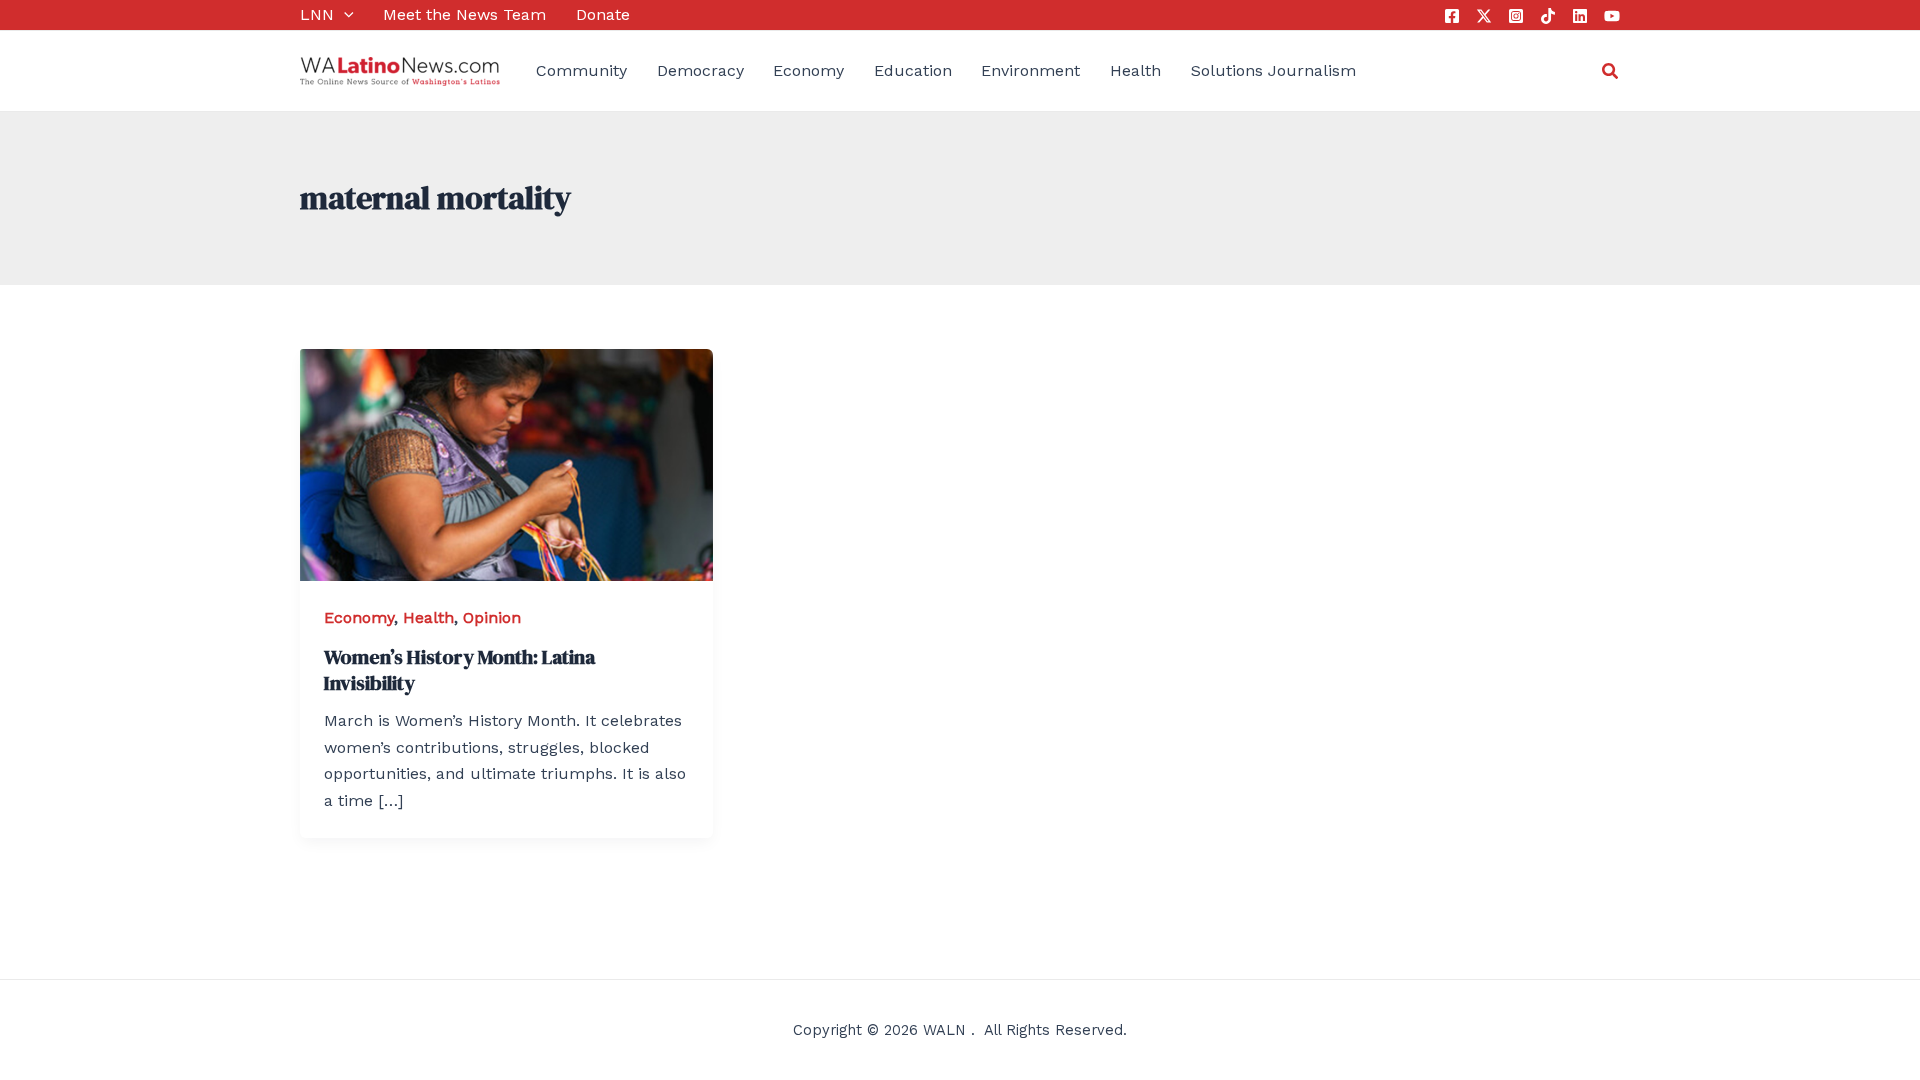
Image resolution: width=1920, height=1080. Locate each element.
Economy (808, 70)
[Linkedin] (1580, 16)
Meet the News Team (464, 14)
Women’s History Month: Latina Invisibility (459, 670)
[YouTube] (1612, 16)
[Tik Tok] (1548, 16)
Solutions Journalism (1273, 70)
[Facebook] (1452, 16)
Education (913, 70)
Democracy (700, 70)
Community (581, 70)
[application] (344, 15)
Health (1135, 70)
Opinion (492, 617)
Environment (1030, 70)
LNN (317, 14)
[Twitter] (1484, 16)
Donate (603, 14)
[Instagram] (1516, 16)
